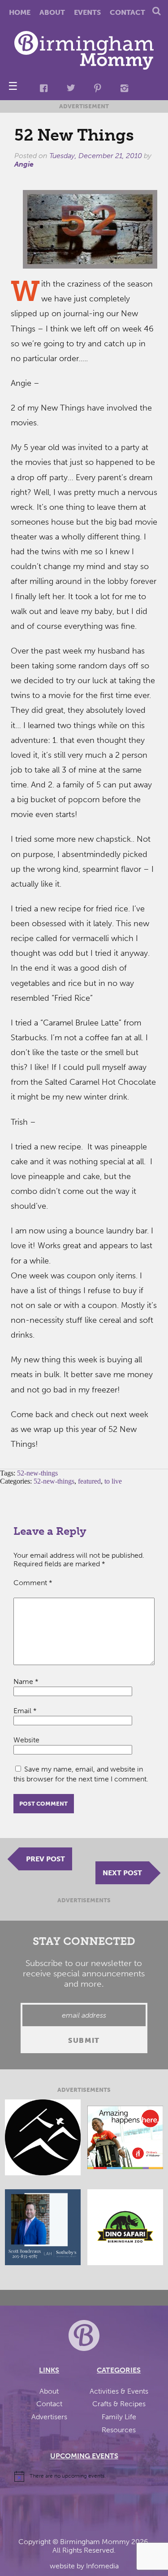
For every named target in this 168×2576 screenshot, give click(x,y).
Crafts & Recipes (119, 2404)
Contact (127, 12)
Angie (24, 164)
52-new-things (37, 1473)
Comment (33, 1583)
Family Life (119, 2417)
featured (89, 1481)
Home (20, 12)
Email (25, 1711)
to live (113, 1481)
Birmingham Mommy (95, 2542)
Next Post (122, 1873)
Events (87, 12)
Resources (119, 2430)
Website (26, 1740)
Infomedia (102, 2566)
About (52, 12)
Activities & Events (119, 2391)
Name (26, 1681)
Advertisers (49, 2417)
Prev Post (45, 1859)
